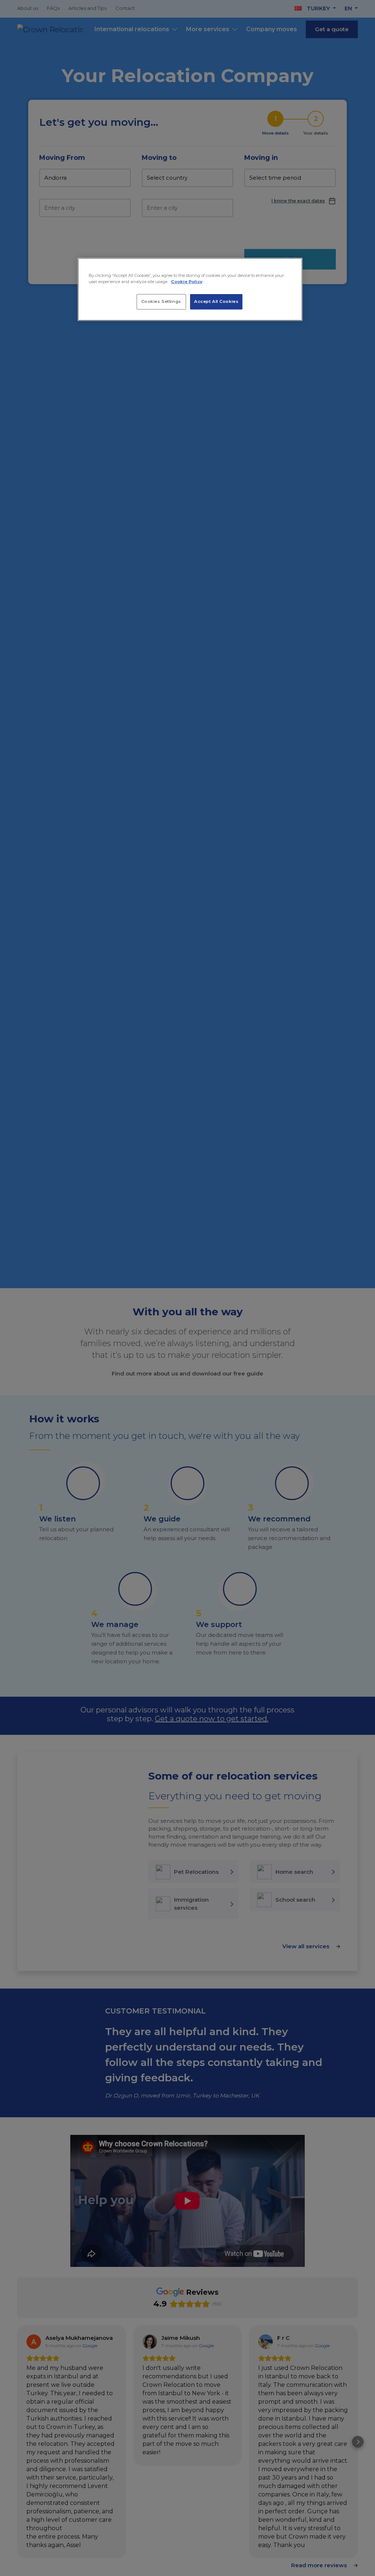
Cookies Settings (161, 301)
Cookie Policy (187, 282)
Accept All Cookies (216, 301)
